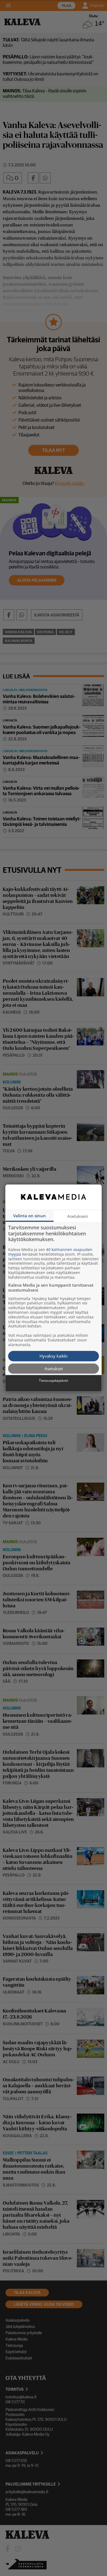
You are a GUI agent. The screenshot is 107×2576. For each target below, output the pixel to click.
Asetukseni (78, 1216)
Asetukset (54, 1368)
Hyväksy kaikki (54, 1356)
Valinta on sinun (29, 1216)
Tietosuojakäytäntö (54, 1381)
